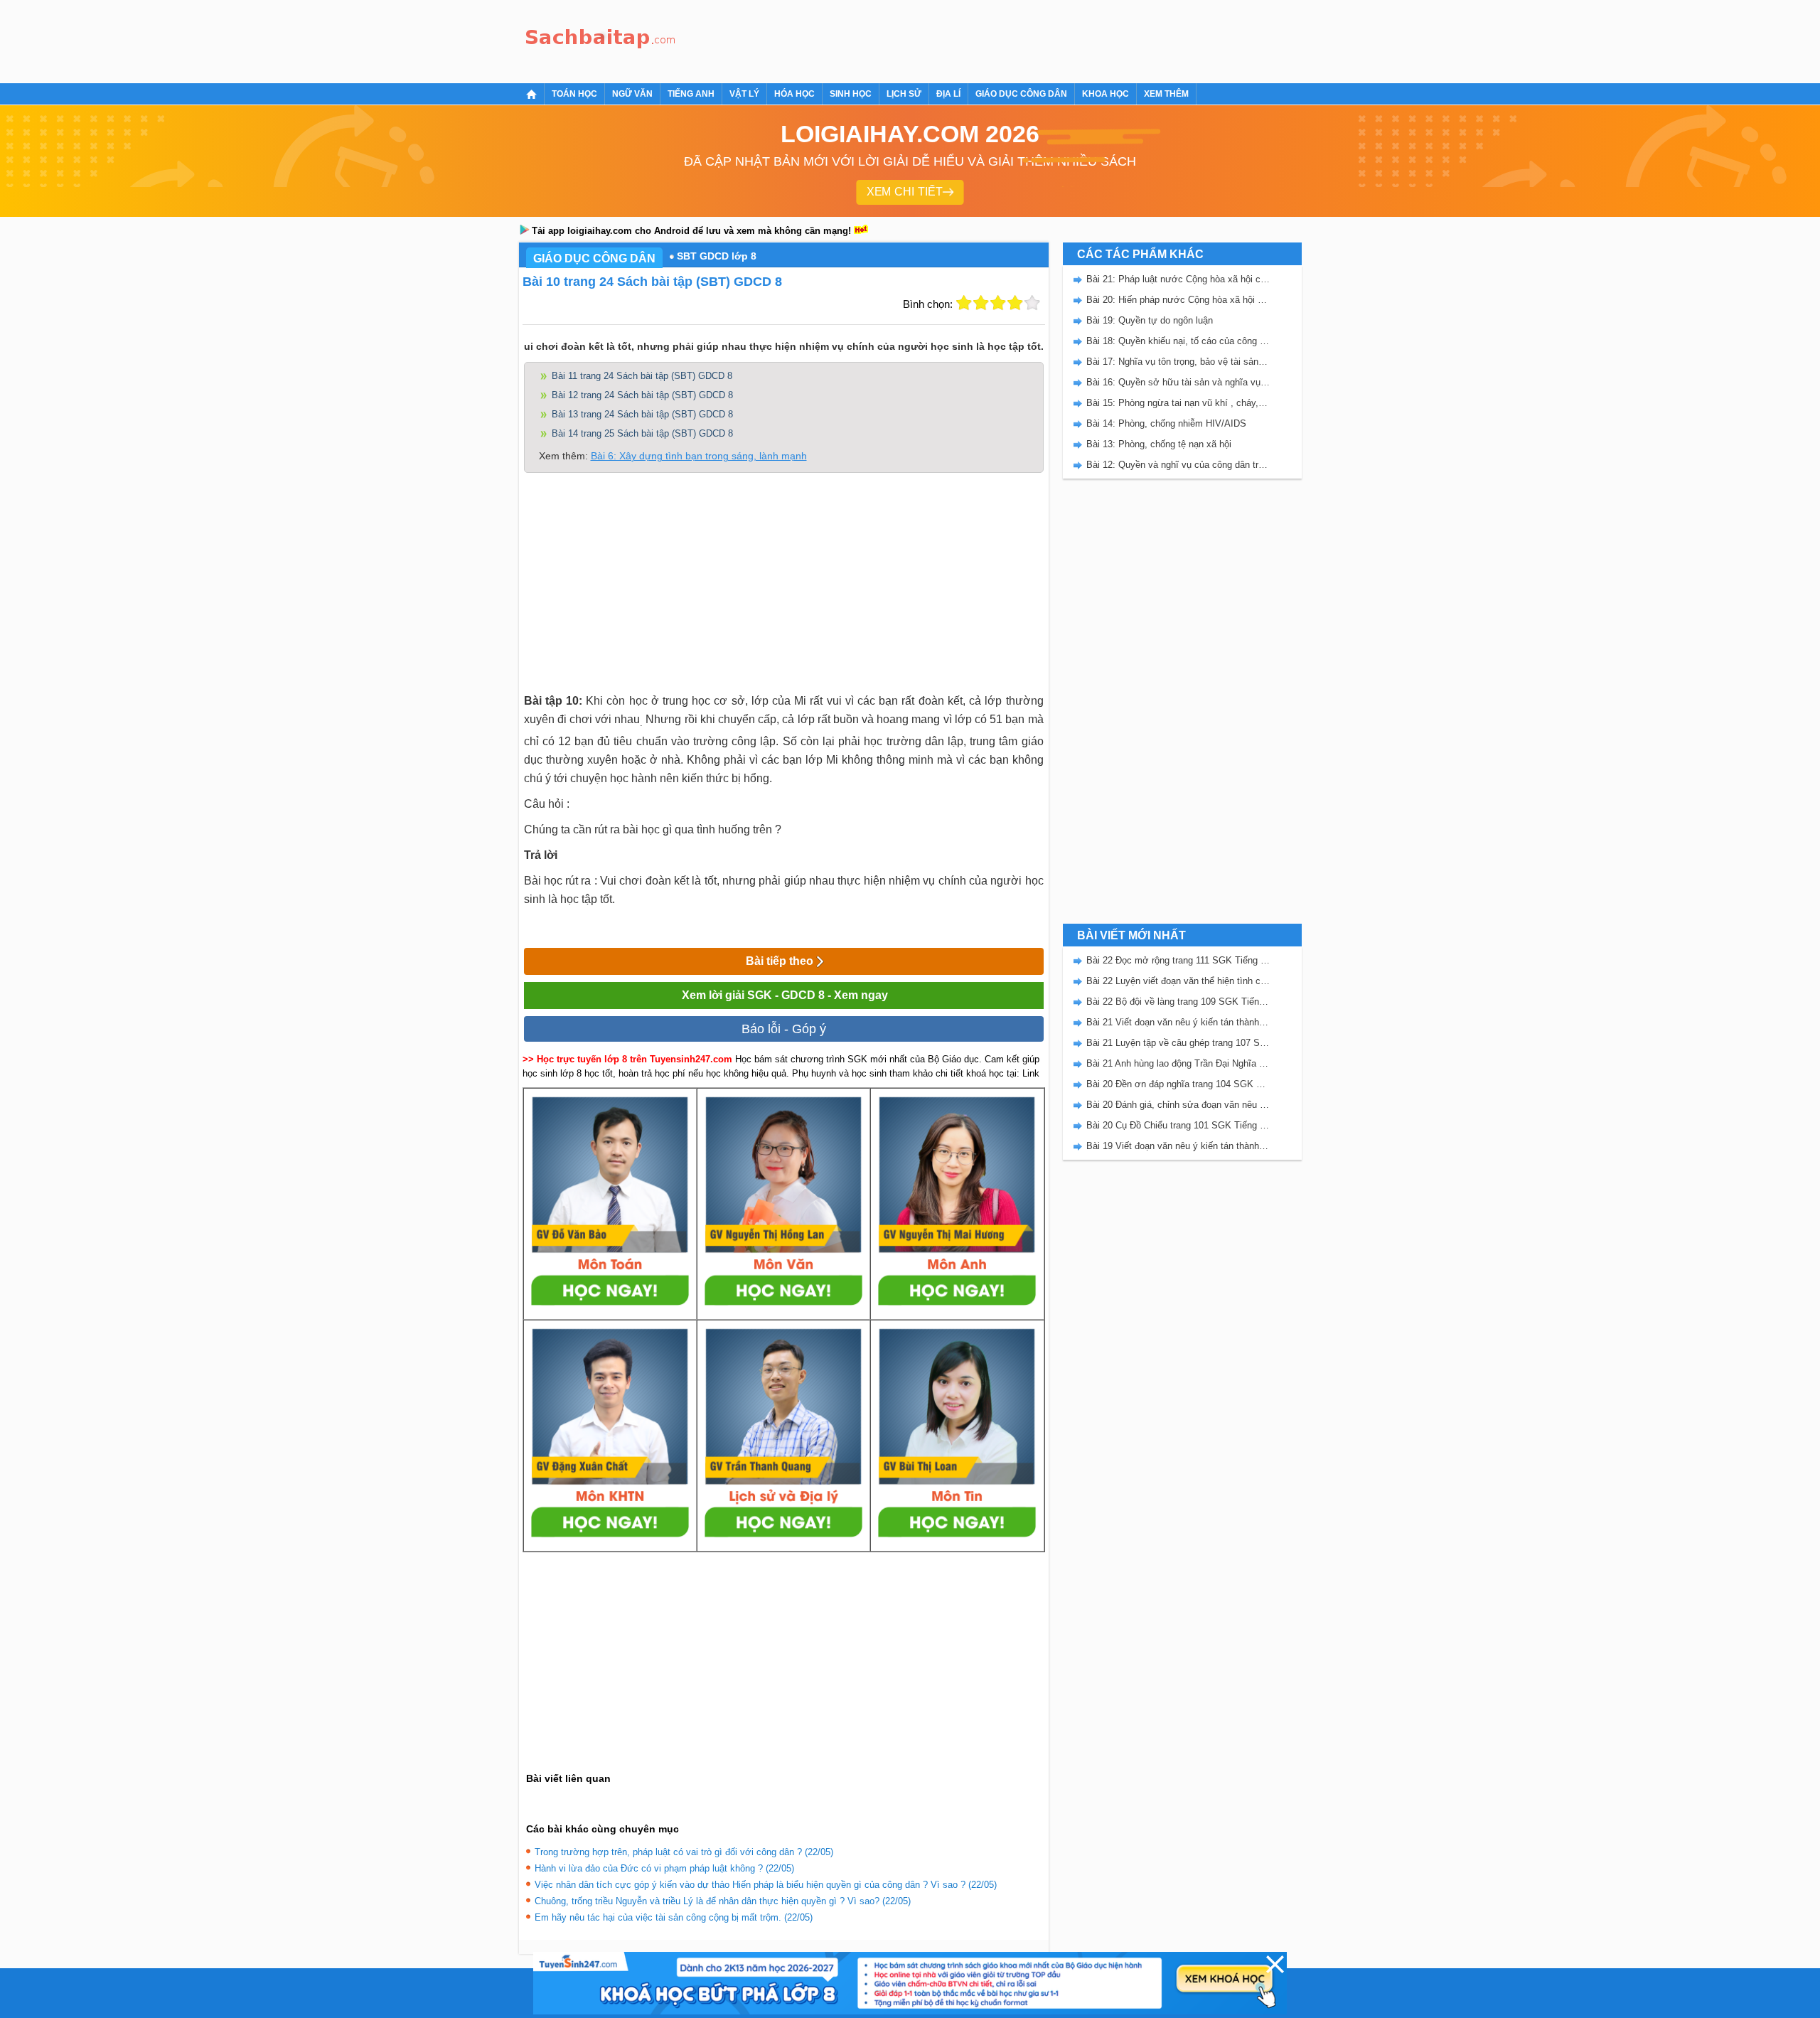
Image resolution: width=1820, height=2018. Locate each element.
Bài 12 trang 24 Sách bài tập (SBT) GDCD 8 (642, 395)
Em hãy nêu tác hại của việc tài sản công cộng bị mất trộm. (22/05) (674, 1917)
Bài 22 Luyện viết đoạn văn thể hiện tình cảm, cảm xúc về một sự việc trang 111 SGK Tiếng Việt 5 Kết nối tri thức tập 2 (1178, 981)
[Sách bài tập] (601, 39)
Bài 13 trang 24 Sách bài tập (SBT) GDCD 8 (642, 414)
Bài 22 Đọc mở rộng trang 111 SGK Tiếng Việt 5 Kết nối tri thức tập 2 (1178, 960)
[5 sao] (1032, 303)
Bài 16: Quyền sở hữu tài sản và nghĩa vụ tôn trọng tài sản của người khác (1178, 382)
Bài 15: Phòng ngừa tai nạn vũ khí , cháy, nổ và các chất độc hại (1178, 403)
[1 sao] (964, 303)
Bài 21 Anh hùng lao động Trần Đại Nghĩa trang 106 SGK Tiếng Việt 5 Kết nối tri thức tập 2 (1178, 1063)
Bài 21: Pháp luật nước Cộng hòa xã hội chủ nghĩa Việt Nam (1178, 279)
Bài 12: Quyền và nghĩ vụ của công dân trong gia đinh (1178, 465)
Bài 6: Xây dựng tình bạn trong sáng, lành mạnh (699, 456)
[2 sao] (981, 303)
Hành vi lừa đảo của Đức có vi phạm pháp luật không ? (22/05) (664, 1868)
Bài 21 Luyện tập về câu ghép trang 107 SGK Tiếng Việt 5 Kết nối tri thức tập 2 (1178, 1043)
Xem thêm (1166, 94)
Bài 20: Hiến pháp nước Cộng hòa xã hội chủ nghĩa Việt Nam (1178, 300)
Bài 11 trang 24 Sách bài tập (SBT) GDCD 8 (642, 376)
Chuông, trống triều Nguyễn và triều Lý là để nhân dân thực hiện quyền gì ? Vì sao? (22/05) (723, 1901)
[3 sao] (998, 303)
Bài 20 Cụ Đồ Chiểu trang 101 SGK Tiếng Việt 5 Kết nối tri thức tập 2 (1178, 1125)
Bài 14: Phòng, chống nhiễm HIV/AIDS (1166, 423)
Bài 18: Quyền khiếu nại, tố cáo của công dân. (1178, 341)
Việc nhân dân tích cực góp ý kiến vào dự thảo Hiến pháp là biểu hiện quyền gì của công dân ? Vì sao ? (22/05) (766, 1885)
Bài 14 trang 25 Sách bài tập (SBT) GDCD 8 (642, 433)
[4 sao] (1015, 303)
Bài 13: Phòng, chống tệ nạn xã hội (1159, 444)
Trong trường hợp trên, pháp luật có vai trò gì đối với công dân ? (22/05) (684, 1852)
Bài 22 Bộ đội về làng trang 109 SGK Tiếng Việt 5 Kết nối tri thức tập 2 (1178, 1002)
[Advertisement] (941, 39)
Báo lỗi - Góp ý (784, 1029)
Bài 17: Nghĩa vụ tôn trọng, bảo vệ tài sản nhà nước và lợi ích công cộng (1178, 362)
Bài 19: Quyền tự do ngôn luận (1150, 320)
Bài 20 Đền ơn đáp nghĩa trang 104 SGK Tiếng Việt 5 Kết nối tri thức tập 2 (1178, 1084)
